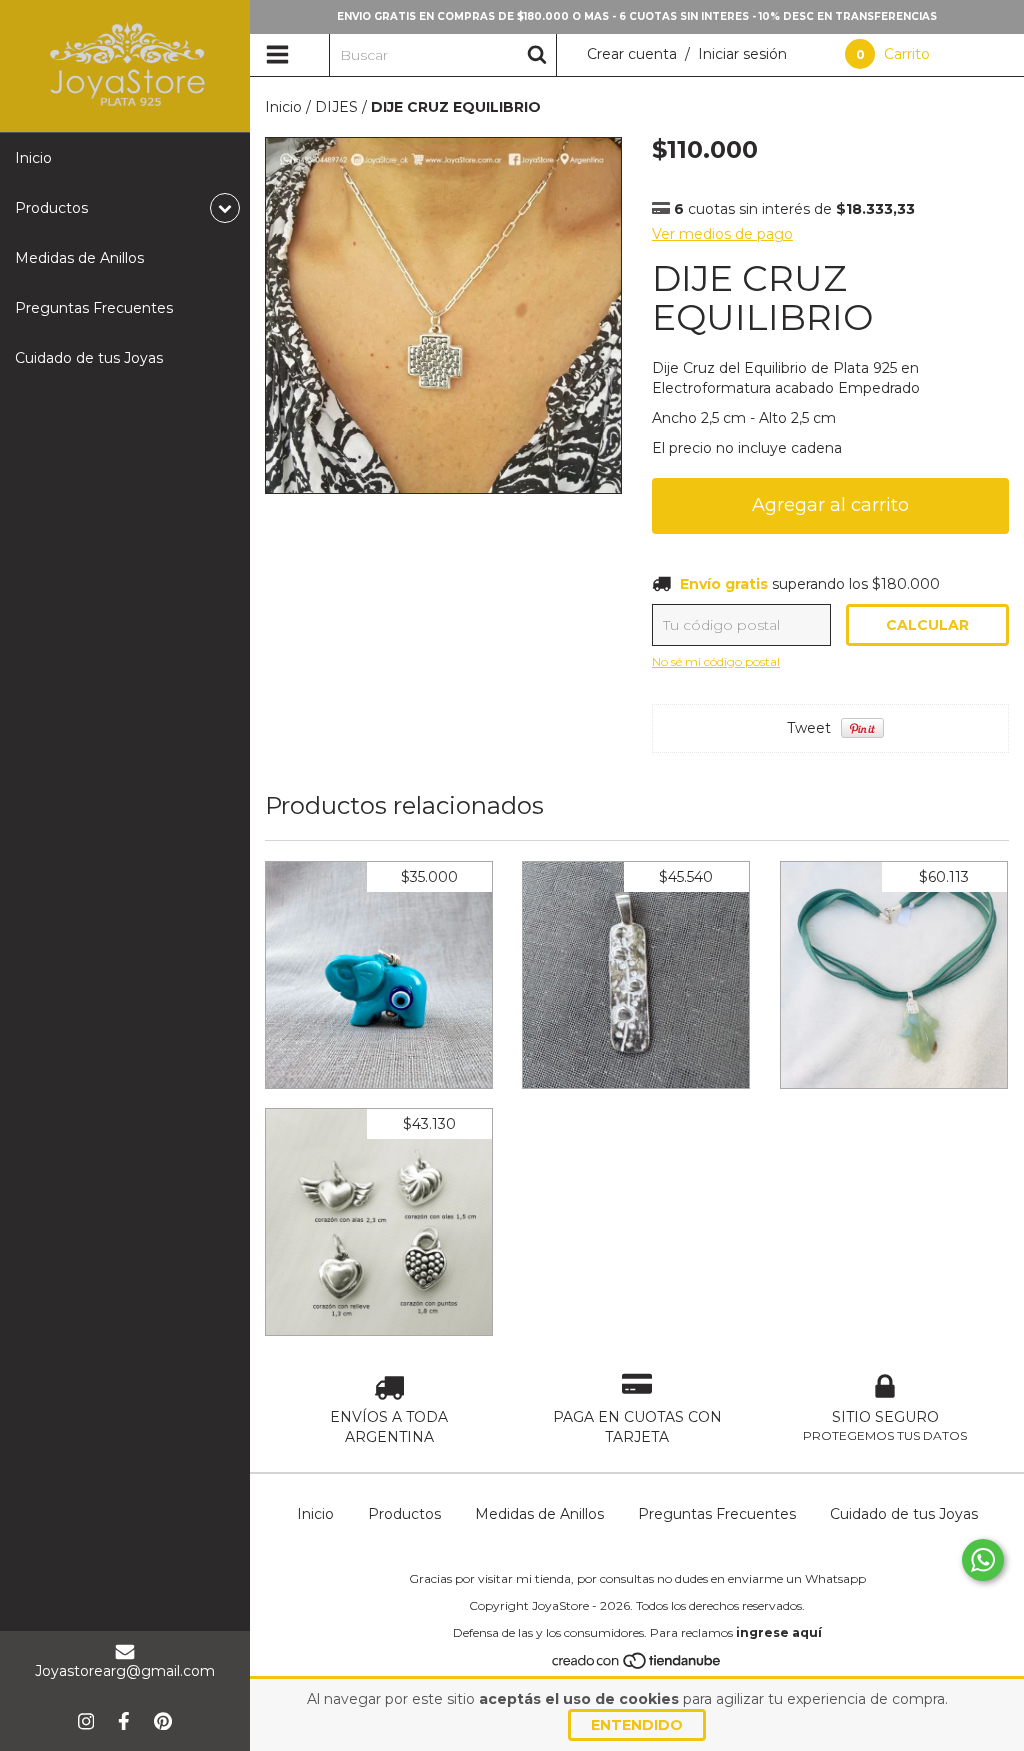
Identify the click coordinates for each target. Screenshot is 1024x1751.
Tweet (809, 728)
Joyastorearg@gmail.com (125, 1671)
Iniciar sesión (742, 54)
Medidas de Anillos (79, 258)
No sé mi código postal (716, 661)
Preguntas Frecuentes (94, 308)
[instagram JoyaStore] (86, 1721)
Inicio (33, 158)
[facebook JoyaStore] (124, 1721)
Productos (404, 1514)
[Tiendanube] (637, 1666)
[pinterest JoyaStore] (163, 1721)
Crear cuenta (632, 54)
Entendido (637, 1725)
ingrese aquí (779, 1632)
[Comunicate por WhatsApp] (983, 1560)
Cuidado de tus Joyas (89, 358)
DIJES (336, 107)
